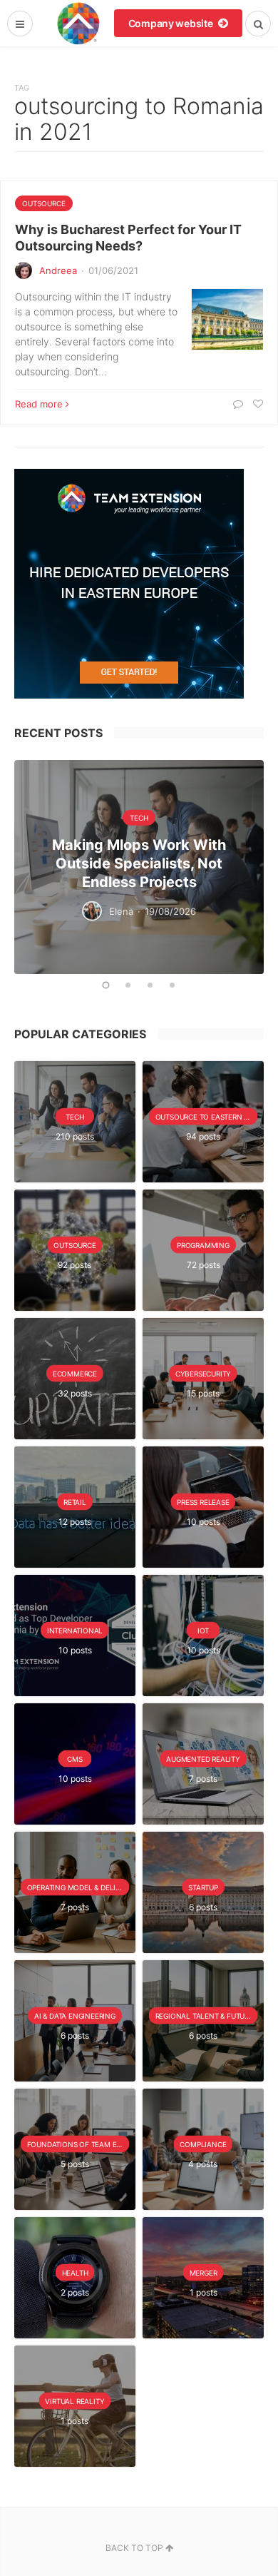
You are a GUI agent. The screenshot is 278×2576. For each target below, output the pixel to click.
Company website (172, 23)
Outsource (44, 203)
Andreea (58, 270)
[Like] (256, 404)
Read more (39, 404)
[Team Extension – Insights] (78, 23)
